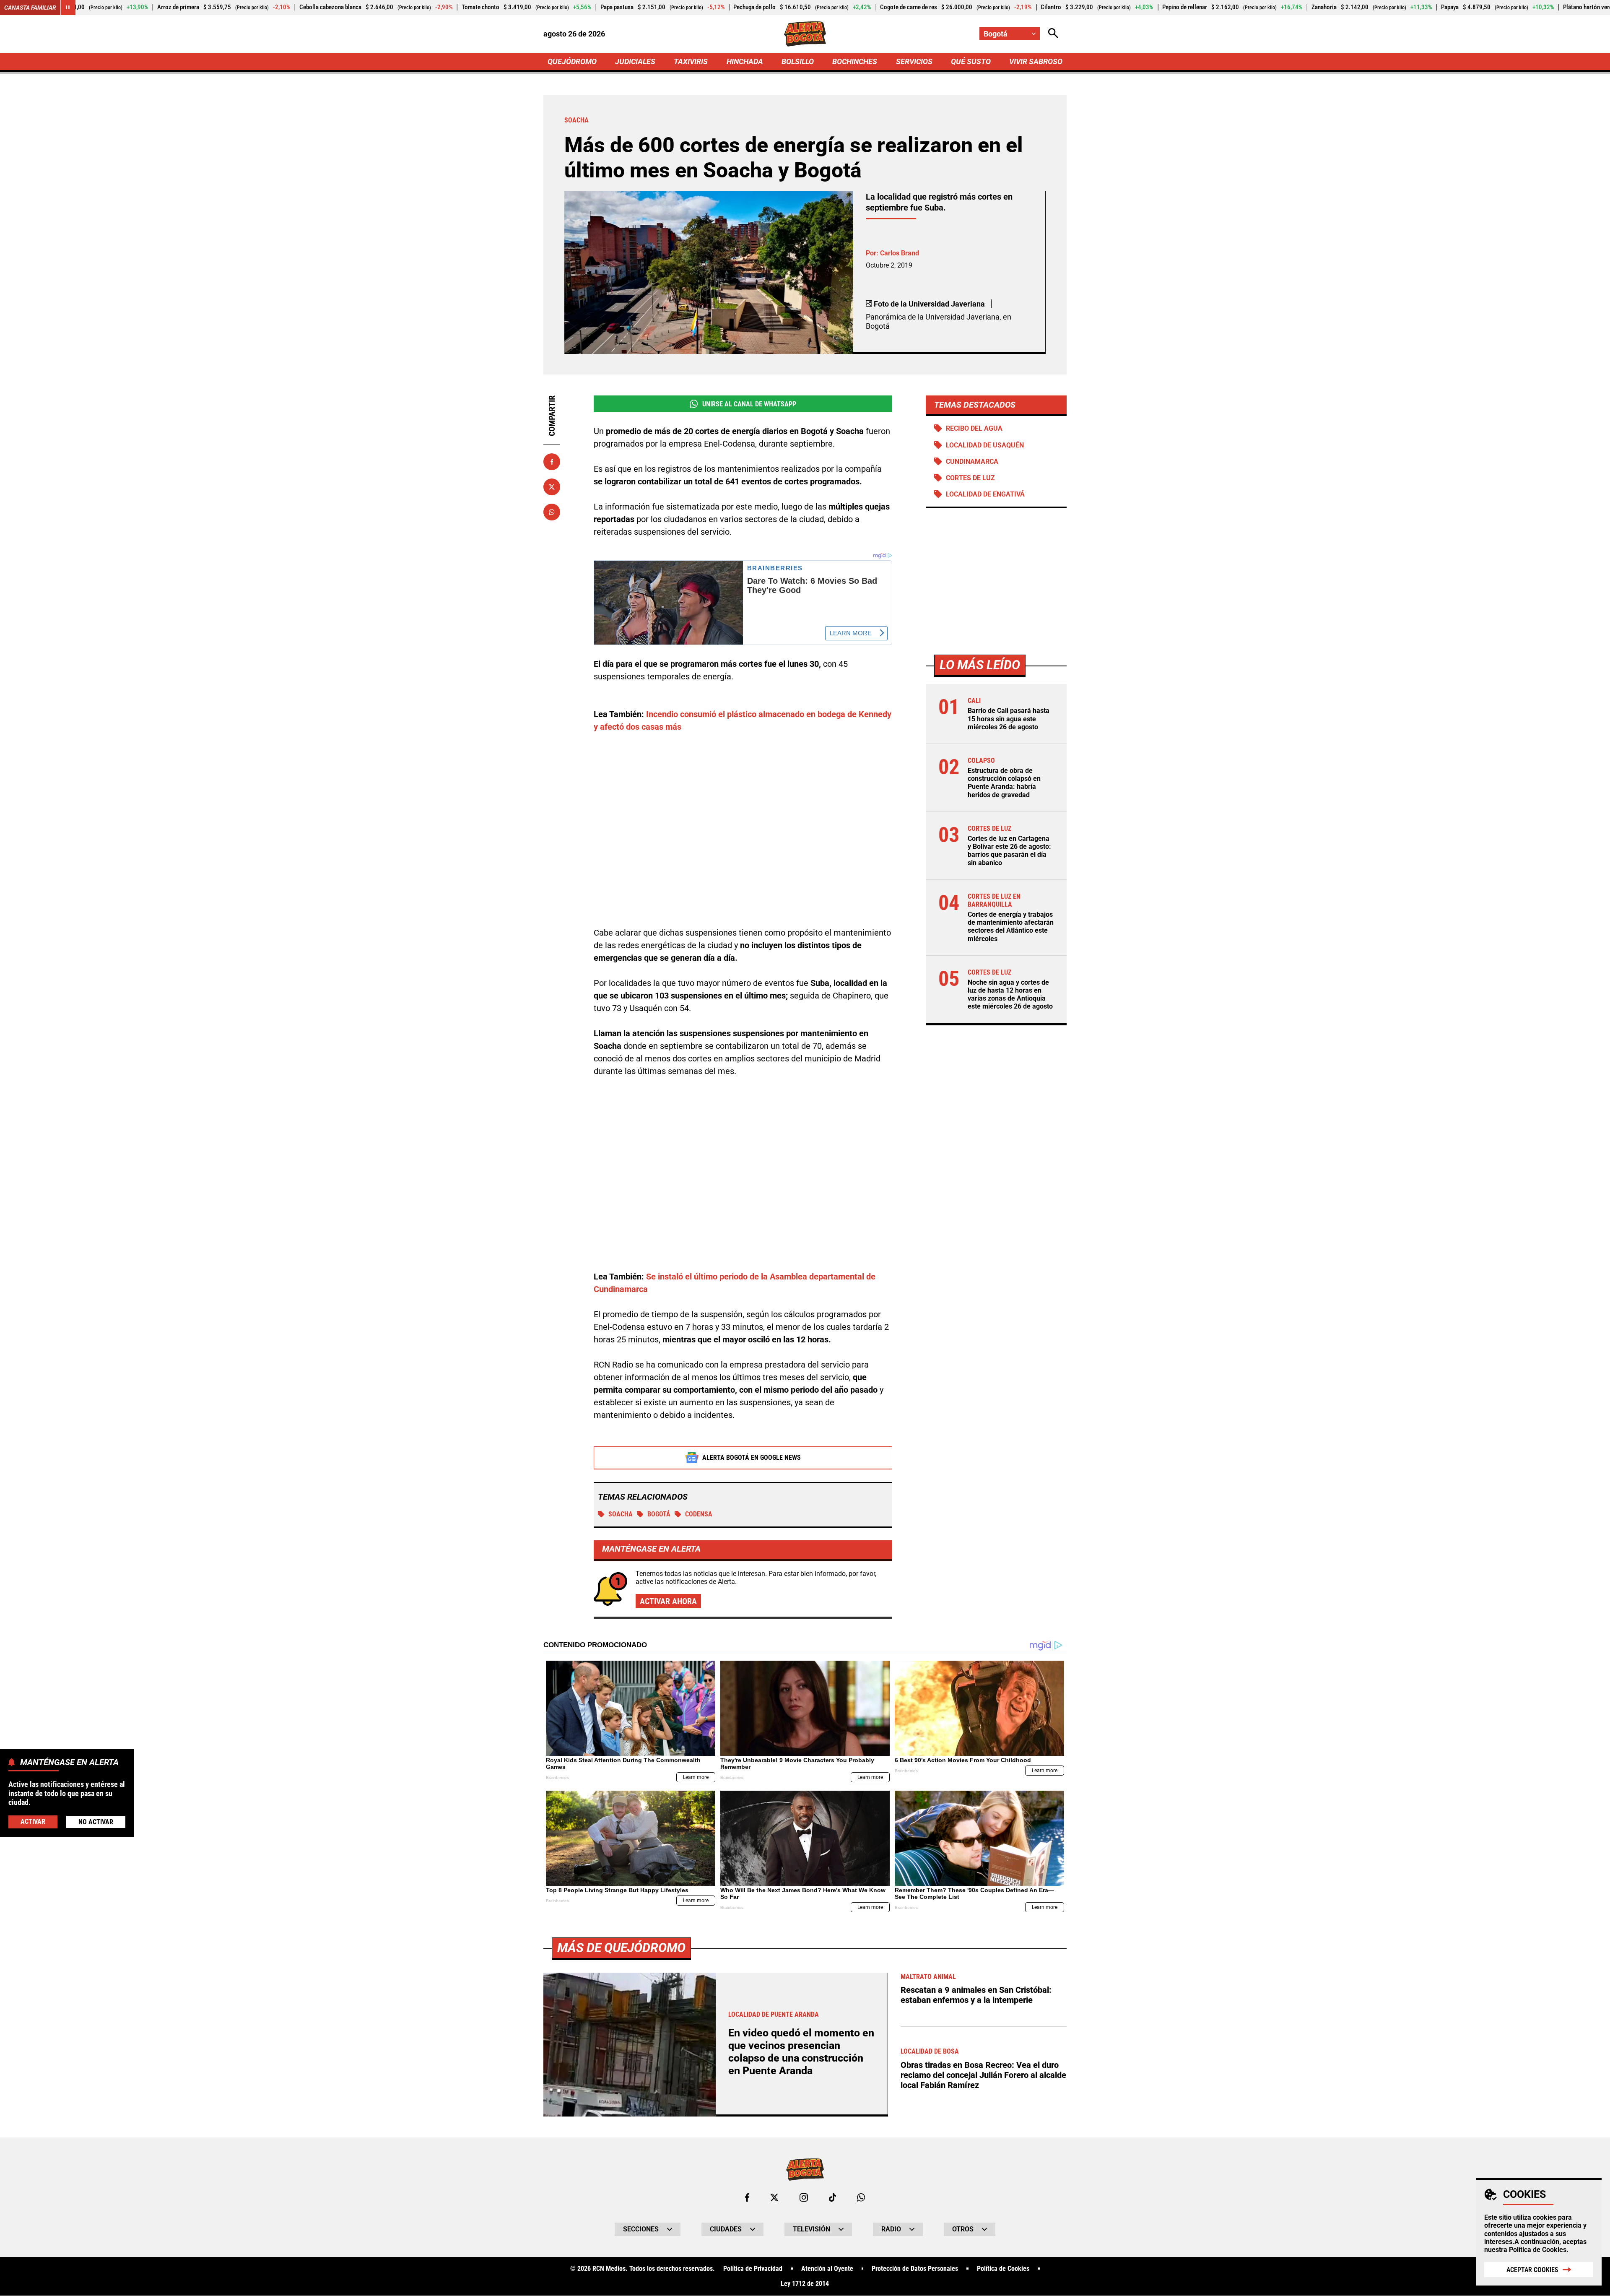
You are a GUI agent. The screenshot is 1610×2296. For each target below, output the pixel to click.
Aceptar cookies (1532, 2270)
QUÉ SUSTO (971, 61)
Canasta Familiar (30, 8)
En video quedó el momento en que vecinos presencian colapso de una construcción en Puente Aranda (801, 2052)
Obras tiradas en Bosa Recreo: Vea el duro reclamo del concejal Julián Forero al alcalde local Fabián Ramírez (983, 2075)
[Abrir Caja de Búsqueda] (1053, 34)
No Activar (96, 1822)
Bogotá (659, 1514)
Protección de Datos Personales (915, 2269)
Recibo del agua (974, 428)
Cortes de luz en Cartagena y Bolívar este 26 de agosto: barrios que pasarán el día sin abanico (1009, 851)
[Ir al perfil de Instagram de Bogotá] (804, 2197)
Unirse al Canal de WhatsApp (749, 404)
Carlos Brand (900, 253)
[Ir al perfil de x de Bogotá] (774, 2197)
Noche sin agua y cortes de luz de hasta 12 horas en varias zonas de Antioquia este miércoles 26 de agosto (1010, 995)
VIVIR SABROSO (1036, 61)
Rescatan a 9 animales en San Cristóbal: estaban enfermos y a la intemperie (976, 1995)
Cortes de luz (970, 478)
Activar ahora (668, 1601)
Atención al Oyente (827, 2269)
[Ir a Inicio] (805, 34)
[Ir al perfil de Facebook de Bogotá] (747, 2197)
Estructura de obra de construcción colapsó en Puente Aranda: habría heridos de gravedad (1004, 783)
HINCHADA (745, 61)
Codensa (699, 1514)
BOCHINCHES (855, 61)
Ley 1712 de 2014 (805, 2284)
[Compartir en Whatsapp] (552, 512)
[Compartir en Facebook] (552, 462)
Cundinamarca (972, 462)
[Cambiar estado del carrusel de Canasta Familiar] (68, 8)
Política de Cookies (1538, 2250)
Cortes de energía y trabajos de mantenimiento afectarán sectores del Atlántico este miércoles (1011, 927)
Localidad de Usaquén (985, 445)
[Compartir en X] (552, 487)
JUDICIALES (635, 61)
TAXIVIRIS (691, 61)
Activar (33, 1821)
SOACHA (621, 1514)
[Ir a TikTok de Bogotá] (832, 2197)
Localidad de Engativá (985, 494)
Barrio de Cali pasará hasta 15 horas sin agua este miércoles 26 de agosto (1009, 719)
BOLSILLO (798, 61)
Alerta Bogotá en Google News (752, 1457)
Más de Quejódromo (621, 1948)
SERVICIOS (914, 61)
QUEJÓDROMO (572, 61)
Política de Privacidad (753, 2269)
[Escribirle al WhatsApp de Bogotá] (861, 2197)
